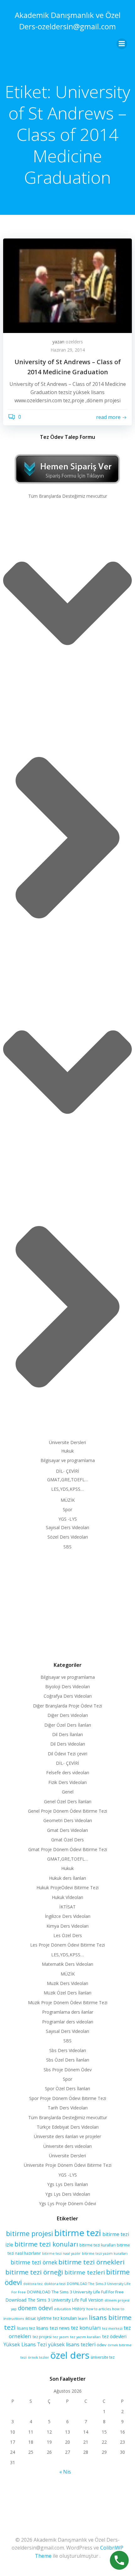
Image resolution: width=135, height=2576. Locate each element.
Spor (67, 1509)
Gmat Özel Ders (67, 1840)
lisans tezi (47, 2328)
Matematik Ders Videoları (67, 1964)
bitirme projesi (30, 2233)
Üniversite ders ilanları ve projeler (67, 2136)
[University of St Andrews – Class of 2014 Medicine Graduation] (67, 285)
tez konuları (86, 2328)
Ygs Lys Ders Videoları (68, 2194)
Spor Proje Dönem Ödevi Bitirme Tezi (68, 2098)
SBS (67, 1547)
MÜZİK (68, 1500)
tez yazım (61, 2337)
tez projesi (42, 2337)
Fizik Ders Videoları (67, 1782)
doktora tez (33, 2283)
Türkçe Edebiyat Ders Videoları (68, 2127)
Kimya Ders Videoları (67, 1926)
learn (83, 2318)
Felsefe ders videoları (68, 1773)
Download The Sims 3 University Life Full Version (54, 2300)
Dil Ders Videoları (68, 1744)
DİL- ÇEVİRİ (67, 1471)
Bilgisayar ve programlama (68, 1460)
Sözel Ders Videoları (68, 1537)
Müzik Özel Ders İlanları (67, 1993)
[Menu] (122, 44)
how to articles (99, 2309)
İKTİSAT (67, 1907)
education (62, 2309)
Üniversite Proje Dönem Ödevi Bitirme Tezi (68, 2165)
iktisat (31, 2318)
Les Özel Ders (68, 1935)
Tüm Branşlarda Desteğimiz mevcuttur (68, 496)
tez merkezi (112, 2328)
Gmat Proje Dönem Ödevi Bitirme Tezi (68, 1849)
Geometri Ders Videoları (68, 1820)
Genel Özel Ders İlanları (68, 1801)
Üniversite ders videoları (67, 2146)
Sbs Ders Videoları (68, 2050)
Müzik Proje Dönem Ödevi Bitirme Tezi (68, 2002)
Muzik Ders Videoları (67, 1983)
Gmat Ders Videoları (67, 1830)
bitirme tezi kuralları (97, 2245)
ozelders (74, 342)
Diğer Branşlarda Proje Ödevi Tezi (67, 1706)
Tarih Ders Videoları (68, 2108)
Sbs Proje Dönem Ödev (68, 2070)
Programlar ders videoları (68, 2022)
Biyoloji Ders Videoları (67, 1687)
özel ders (70, 2355)
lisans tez (26, 2328)
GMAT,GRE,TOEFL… (68, 1480)
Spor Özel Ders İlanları (67, 2088)
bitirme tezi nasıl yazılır (61, 2253)
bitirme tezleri (85, 2272)
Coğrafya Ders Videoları (68, 1696)
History (79, 2309)
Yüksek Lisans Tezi (25, 2345)
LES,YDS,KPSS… (67, 1489)
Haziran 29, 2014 (68, 350)
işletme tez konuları (57, 2318)
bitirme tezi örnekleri (92, 2262)
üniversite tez (103, 2357)
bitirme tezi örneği (34, 2272)
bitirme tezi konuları (46, 2244)
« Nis (65, 2472)
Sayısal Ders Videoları (67, 1527)
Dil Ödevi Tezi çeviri (67, 1754)
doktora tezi (55, 2283)
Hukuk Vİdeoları (67, 1897)
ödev (102, 2345)
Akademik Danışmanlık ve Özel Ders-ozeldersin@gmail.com (68, 21)
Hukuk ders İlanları (67, 1878)
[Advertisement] (67, 1604)
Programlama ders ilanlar (68, 2012)
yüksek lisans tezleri (72, 2344)
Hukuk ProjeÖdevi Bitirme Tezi (67, 1888)
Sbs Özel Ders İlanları (68, 2060)
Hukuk (67, 1451)
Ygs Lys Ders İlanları (67, 2184)
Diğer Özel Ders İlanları (68, 1725)
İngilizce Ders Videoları (68, 1916)
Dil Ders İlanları (67, 1734)
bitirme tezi (78, 2233)
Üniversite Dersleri (67, 1442)
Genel (68, 1792)
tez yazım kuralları (85, 2337)
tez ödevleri (114, 2336)
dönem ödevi (35, 2308)
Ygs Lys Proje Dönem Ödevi (67, 2203)
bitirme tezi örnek (34, 2262)
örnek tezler (38, 2357)
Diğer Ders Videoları (68, 1715)
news (64, 2328)
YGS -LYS (68, 1519)
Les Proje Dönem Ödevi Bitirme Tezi (67, 1945)
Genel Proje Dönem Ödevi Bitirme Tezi (67, 1811)
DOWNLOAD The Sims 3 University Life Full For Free (75, 2292)
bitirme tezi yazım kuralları (105, 2253)
